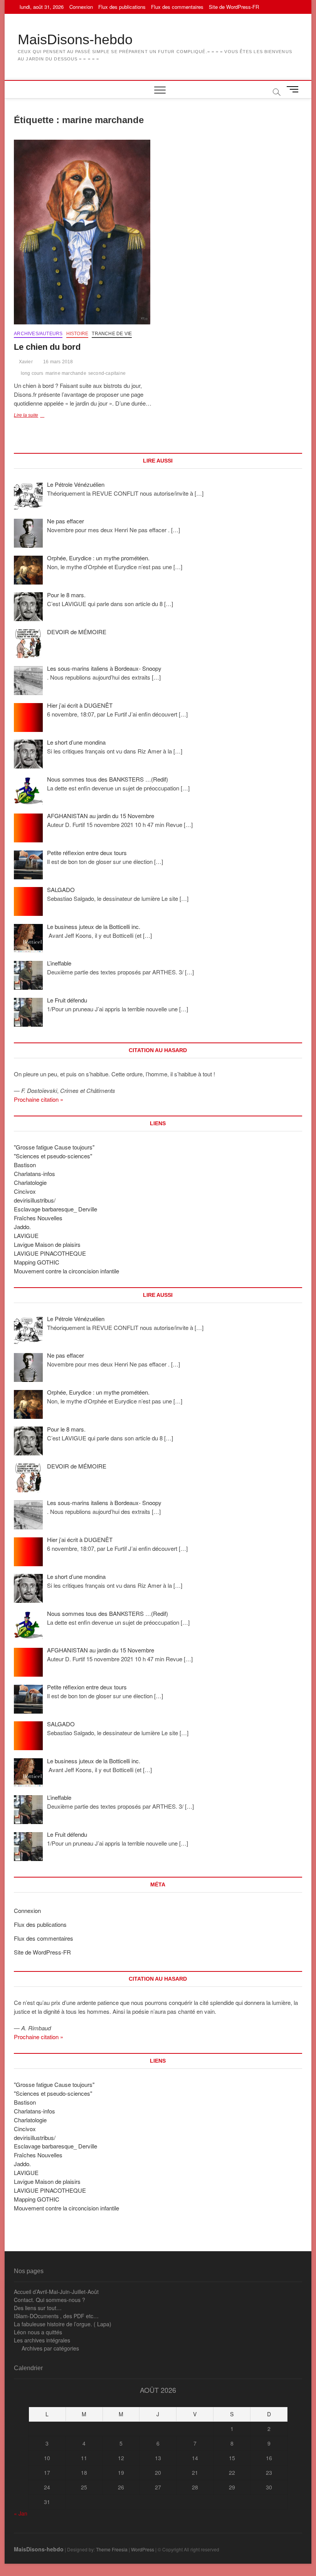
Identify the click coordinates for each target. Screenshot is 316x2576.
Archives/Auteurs (38, 334)
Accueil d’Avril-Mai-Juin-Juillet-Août (56, 2292)
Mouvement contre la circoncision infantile (66, 1271)
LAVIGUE (26, 1235)
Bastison (25, 1165)
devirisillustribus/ (35, 1200)
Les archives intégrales (42, 2340)
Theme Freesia (112, 2549)
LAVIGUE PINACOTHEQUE (50, 1253)
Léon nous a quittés (38, 2332)
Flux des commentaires (177, 7)
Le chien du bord (47, 347)
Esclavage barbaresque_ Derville (55, 1209)
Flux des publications (122, 7)
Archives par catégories (50, 2348)
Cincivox (25, 1191)
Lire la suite (32, 416)
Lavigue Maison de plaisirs (47, 1244)
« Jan (21, 2513)
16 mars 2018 (58, 362)
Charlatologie (30, 1182)
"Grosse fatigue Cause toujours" (54, 1147)
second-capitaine (107, 373)
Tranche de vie (112, 334)
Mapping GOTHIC (37, 1262)
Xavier (25, 362)
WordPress (143, 2549)
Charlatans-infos (34, 1174)
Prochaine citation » (39, 1099)
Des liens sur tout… (38, 2308)
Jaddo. (22, 1227)
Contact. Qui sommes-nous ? (50, 2300)
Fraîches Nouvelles (38, 1218)
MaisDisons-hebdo (75, 39)
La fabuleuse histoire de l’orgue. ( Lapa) (63, 2324)
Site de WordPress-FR (234, 7)
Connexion (81, 7)
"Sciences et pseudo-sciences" (53, 1156)
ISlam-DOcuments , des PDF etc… (56, 2316)
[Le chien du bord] (83, 232)
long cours (32, 373)
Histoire (77, 334)
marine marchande (66, 373)
